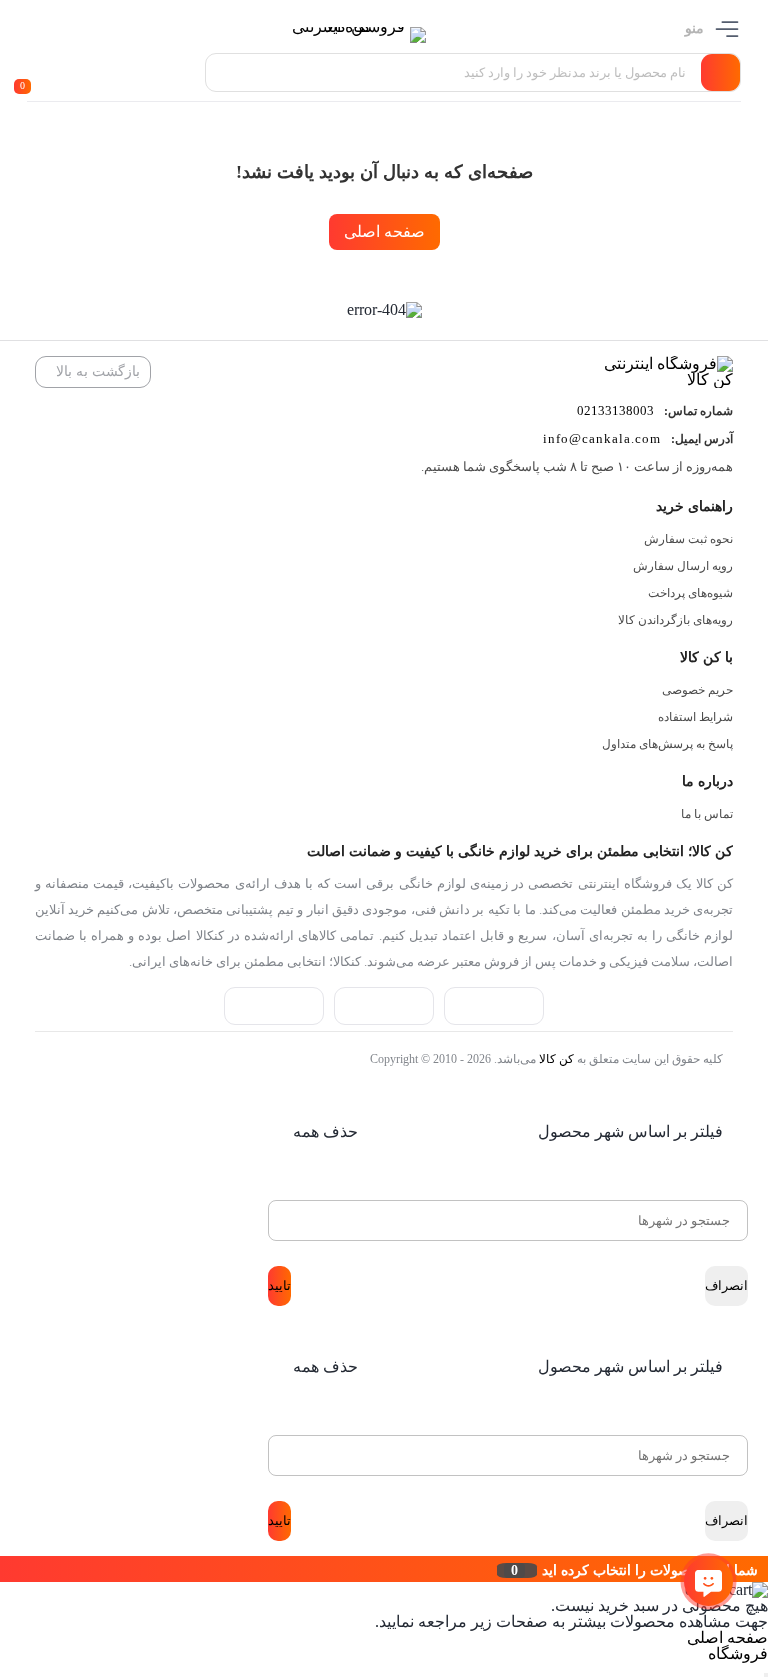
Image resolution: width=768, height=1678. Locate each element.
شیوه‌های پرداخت (690, 593)
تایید (279, 1285)
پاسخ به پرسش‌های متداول (667, 744)
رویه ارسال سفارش (683, 566)
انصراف (726, 1285)
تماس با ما (707, 814)
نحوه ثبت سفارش (688, 539)
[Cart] (32, 73)
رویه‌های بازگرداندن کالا (675, 620)
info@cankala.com (602, 438)
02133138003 (615, 410)
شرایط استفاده (695, 717)
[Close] (5, 1569)
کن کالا (556, 1059)
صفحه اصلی (384, 231)
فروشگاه (738, 1653)
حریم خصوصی (697, 690)
